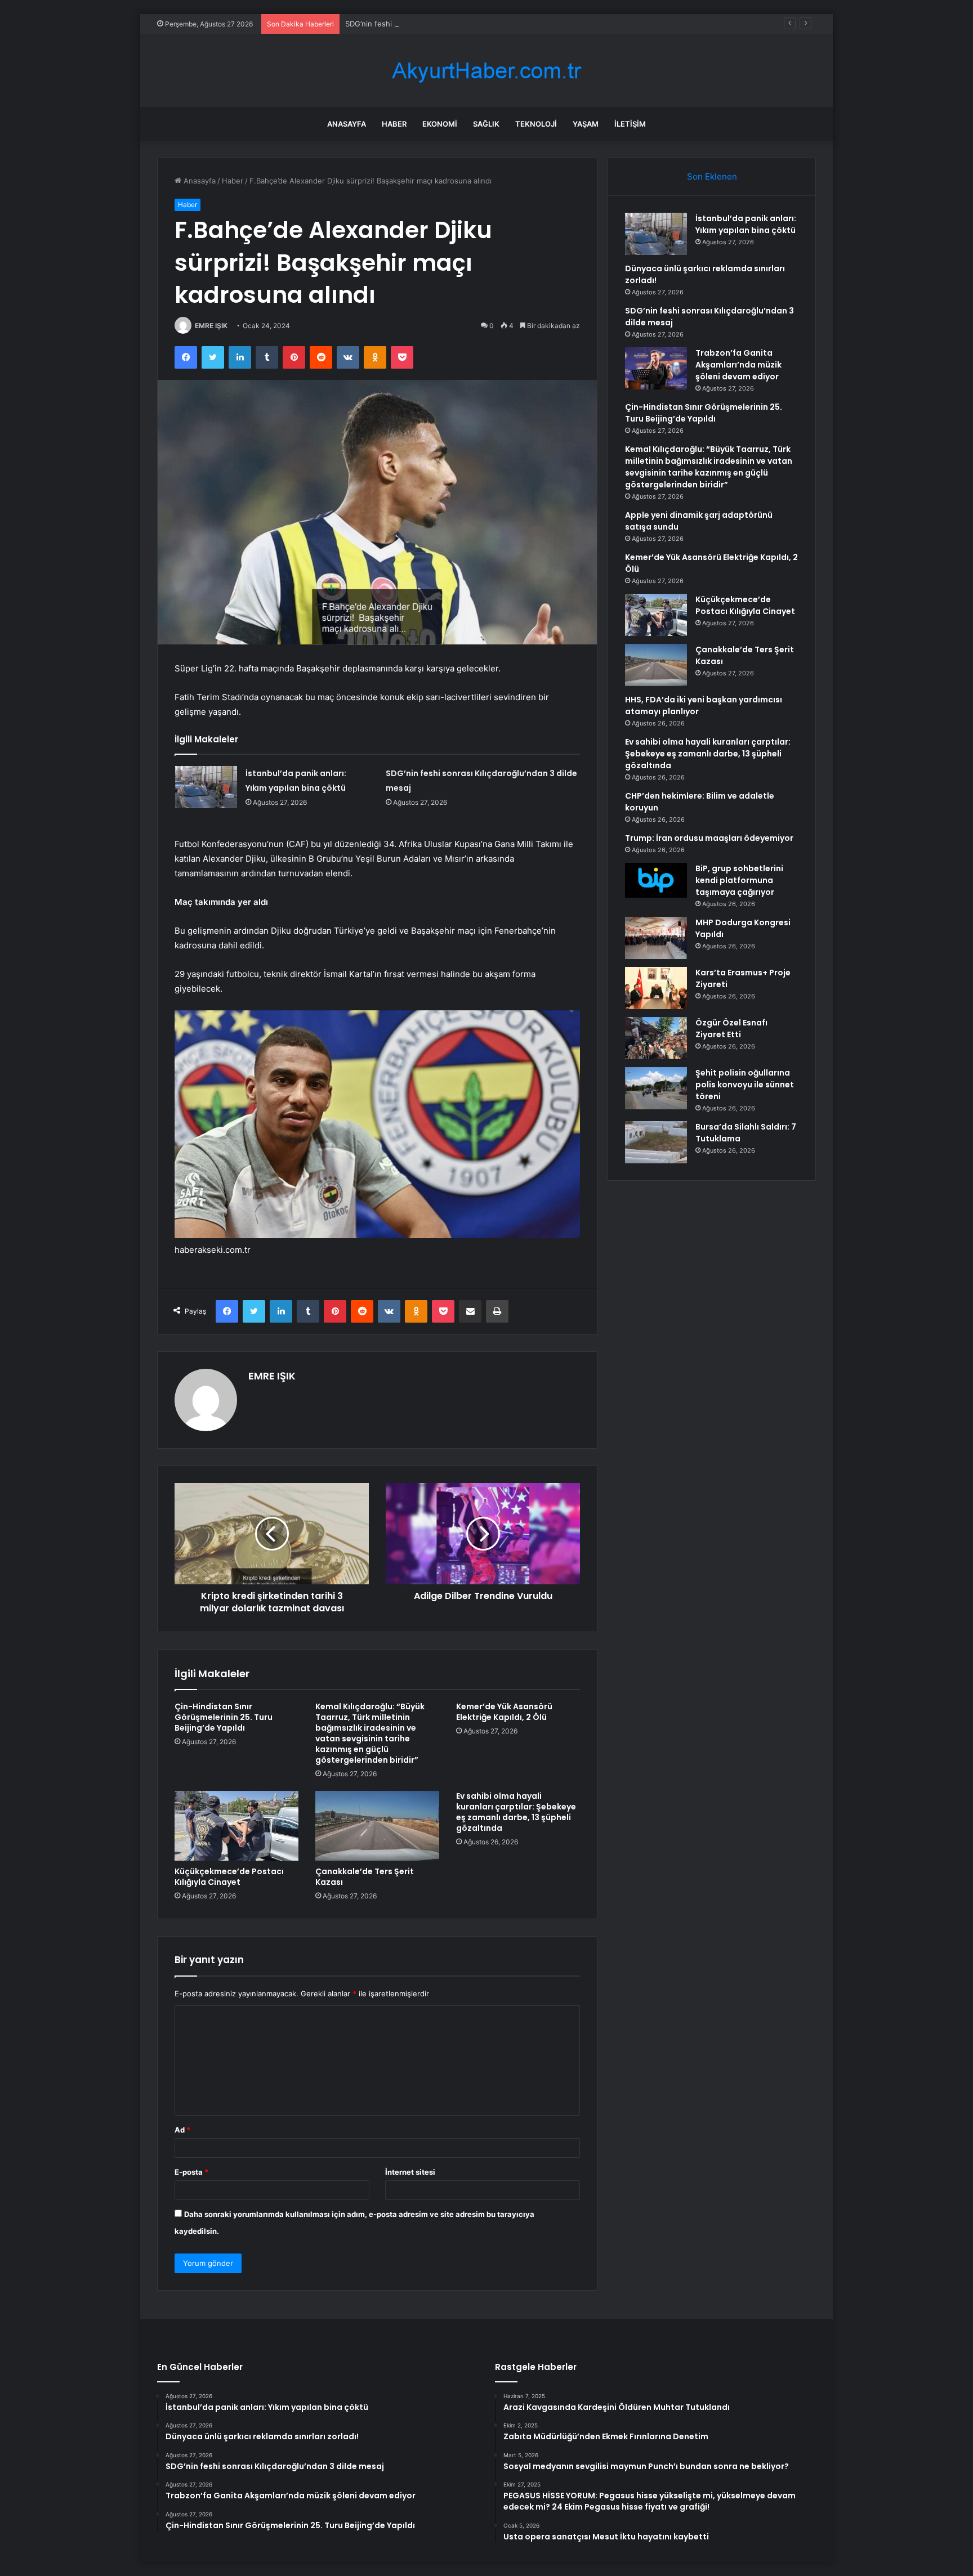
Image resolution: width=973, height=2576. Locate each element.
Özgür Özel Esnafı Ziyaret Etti (731, 1029)
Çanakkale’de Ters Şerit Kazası (365, 1877)
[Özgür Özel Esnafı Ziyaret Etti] (656, 1038)
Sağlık (486, 124)
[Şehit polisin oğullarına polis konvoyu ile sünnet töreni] (656, 1088)
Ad (182, 2130)
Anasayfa (347, 124)
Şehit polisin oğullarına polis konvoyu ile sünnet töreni (745, 1085)
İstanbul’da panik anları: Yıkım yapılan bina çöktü (746, 224)
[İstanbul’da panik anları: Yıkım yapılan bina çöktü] (206, 787)
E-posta (191, 2172)
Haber (394, 124)
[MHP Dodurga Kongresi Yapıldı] (656, 938)
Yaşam (586, 124)
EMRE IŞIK (211, 326)
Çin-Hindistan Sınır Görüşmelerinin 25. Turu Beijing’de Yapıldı (224, 1717)
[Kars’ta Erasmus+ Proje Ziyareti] (656, 988)
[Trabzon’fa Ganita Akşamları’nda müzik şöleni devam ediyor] (656, 368)
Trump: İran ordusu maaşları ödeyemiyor (709, 838)
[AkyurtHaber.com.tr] (486, 71)
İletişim (630, 124)
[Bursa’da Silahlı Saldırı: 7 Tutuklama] (656, 1142)
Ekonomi (440, 124)
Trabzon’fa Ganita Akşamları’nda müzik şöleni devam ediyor (738, 365)
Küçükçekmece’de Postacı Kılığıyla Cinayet (229, 1877)
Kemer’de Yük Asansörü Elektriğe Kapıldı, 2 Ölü (504, 1712)
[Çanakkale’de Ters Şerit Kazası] (377, 1826)
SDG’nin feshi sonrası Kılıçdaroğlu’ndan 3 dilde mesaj (437, 24)
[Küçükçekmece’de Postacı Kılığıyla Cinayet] (236, 1826)
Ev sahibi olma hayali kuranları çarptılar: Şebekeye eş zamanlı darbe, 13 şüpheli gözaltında (516, 1812)
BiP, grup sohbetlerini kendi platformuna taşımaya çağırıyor (739, 880)
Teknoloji (536, 124)
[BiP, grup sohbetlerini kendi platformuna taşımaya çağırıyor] (656, 880)
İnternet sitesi (410, 2172)
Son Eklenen (712, 176)
